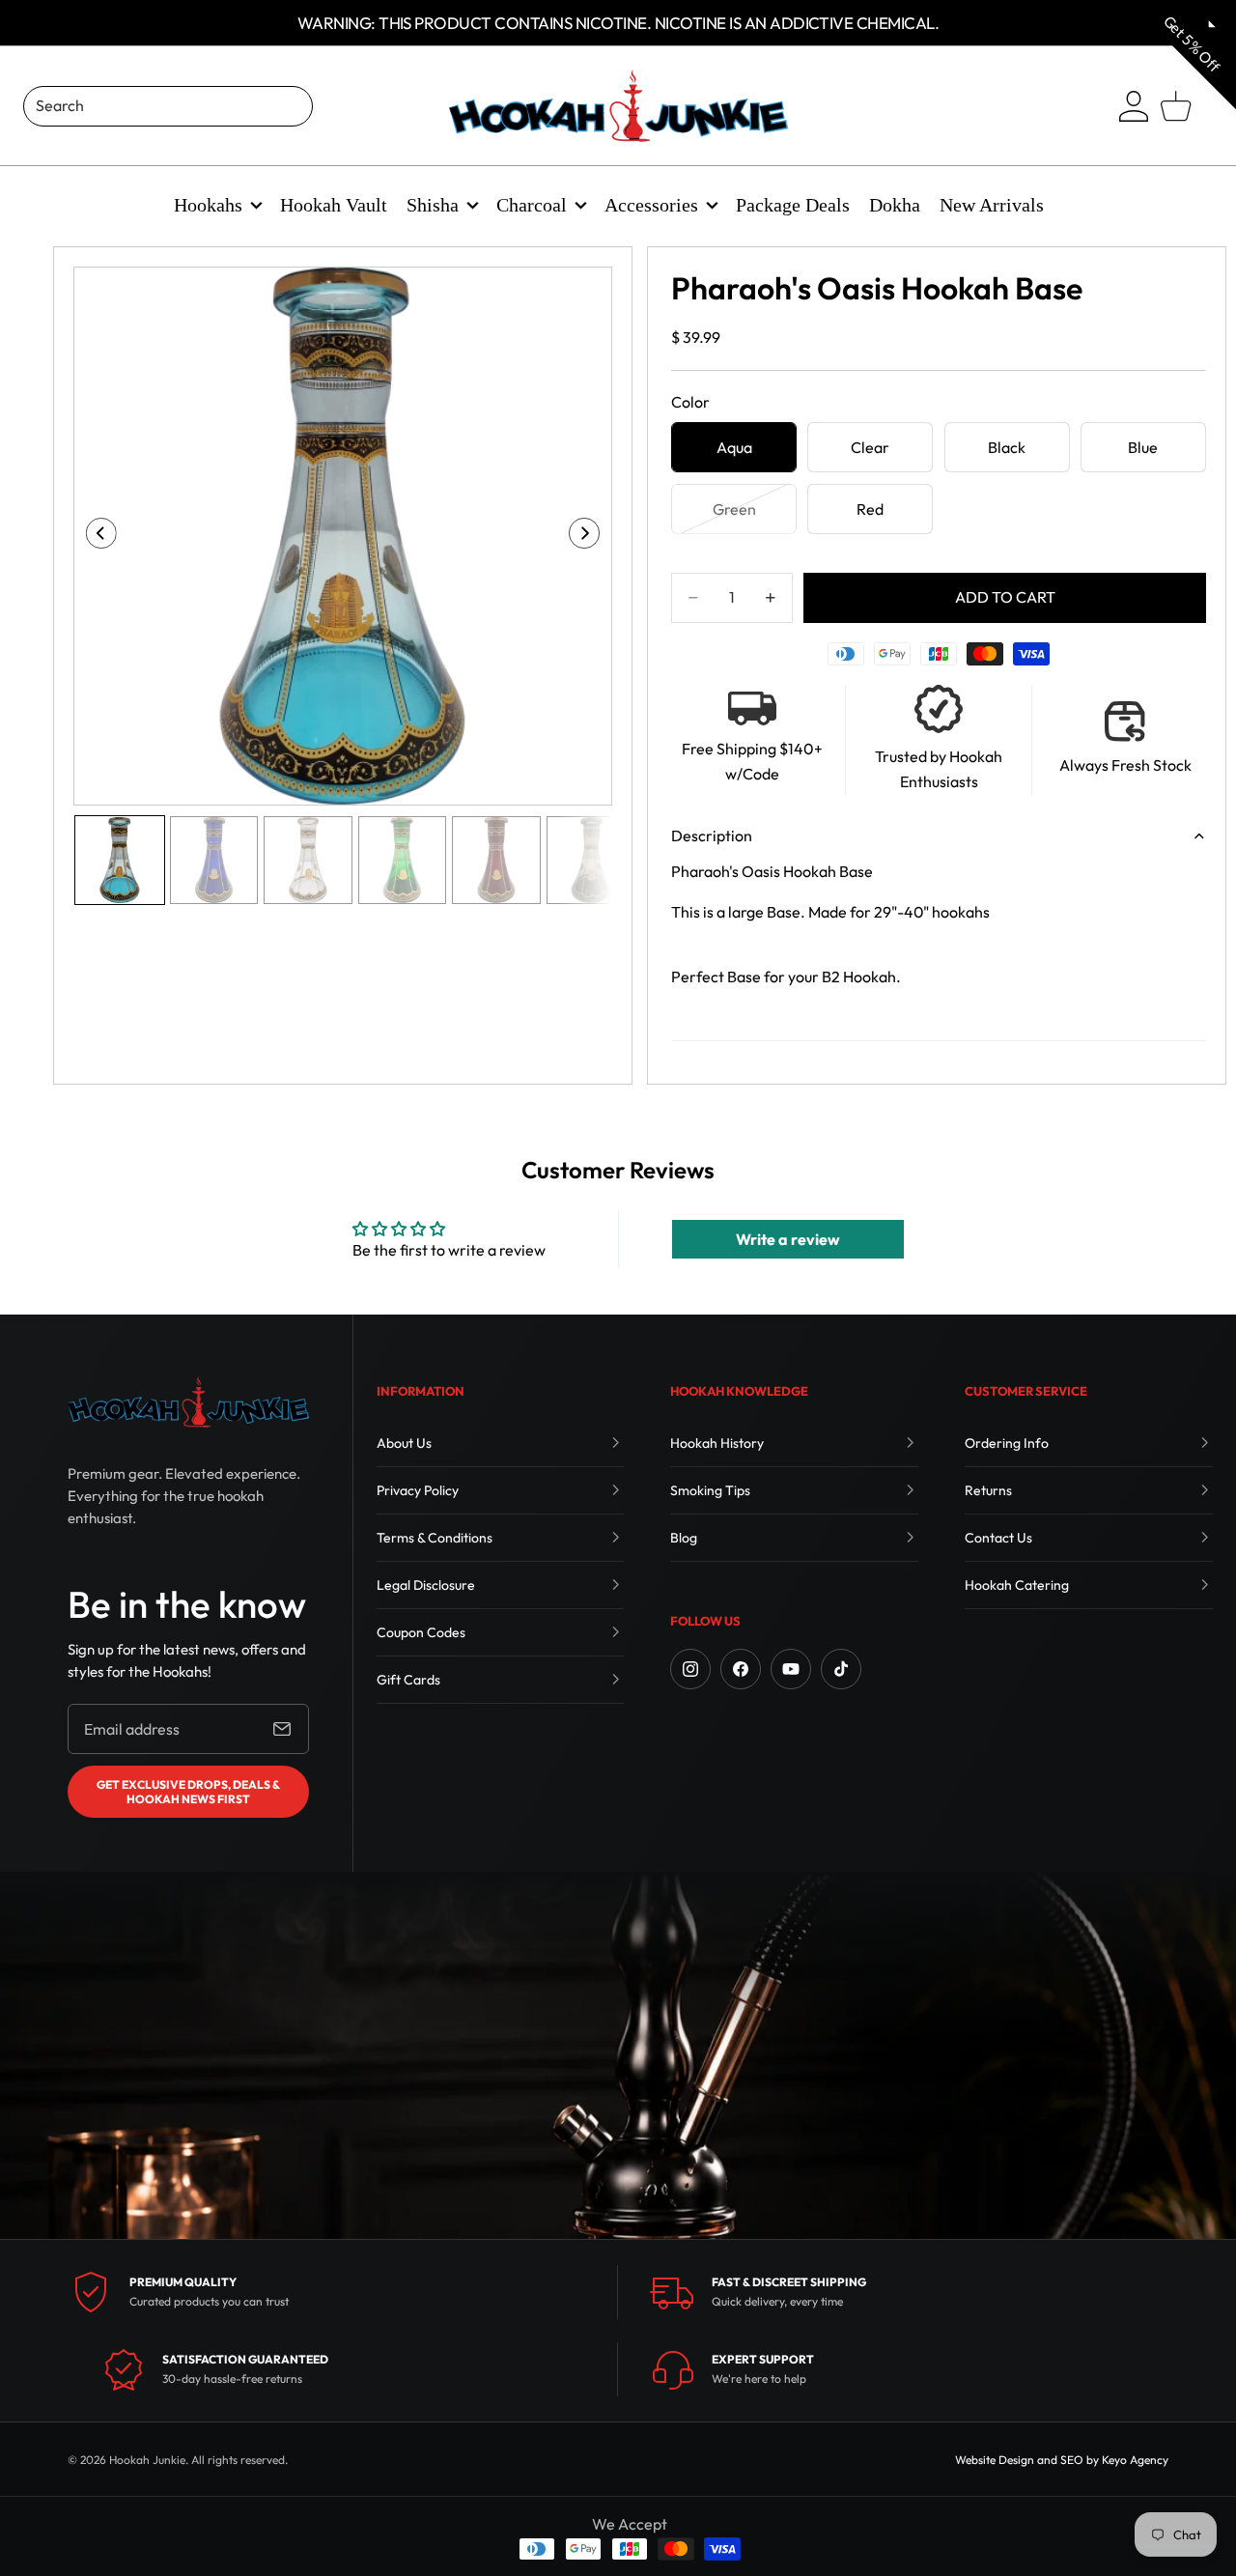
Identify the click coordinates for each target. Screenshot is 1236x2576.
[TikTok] (841, 1669)
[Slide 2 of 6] (214, 861)
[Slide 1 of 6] (120, 861)
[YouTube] (791, 1669)
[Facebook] (741, 1669)
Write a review (788, 1239)
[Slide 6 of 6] (591, 861)
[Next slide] (590, 536)
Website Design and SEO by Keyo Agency (1062, 2460)
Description (712, 835)
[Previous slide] (95, 536)
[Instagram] (690, 1669)
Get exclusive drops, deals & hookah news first (188, 1792)
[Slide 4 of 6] (403, 861)
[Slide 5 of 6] (496, 861)
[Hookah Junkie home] (188, 1402)
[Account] (1134, 106)
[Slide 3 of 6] (308, 861)
